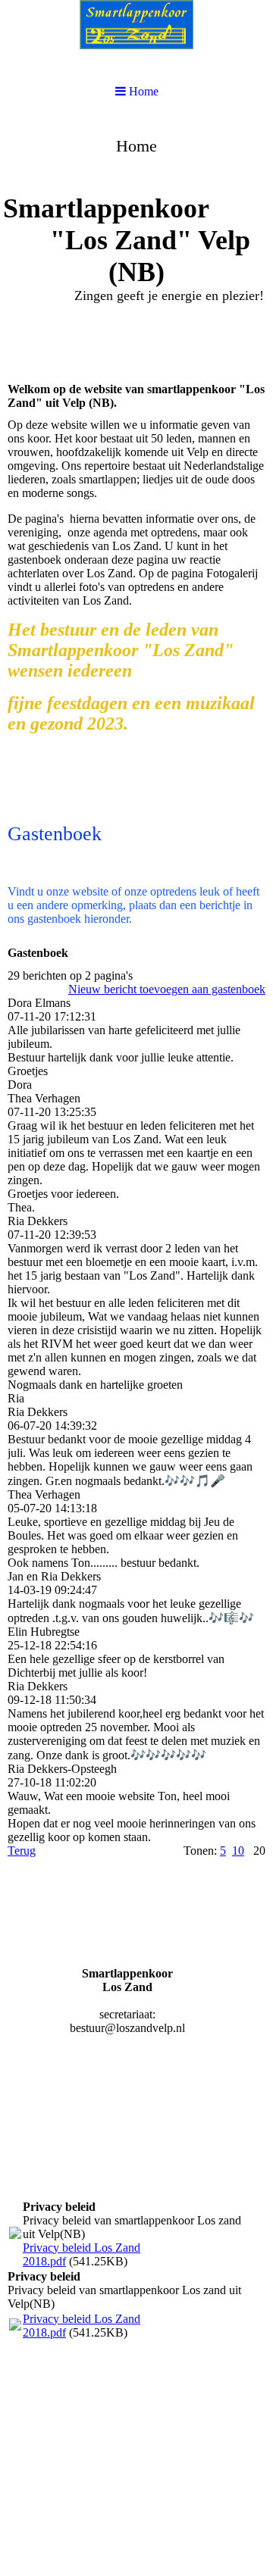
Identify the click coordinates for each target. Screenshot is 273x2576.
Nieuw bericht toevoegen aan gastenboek (167, 989)
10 (238, 1851)
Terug (22, 1851)
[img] (136, 232)
